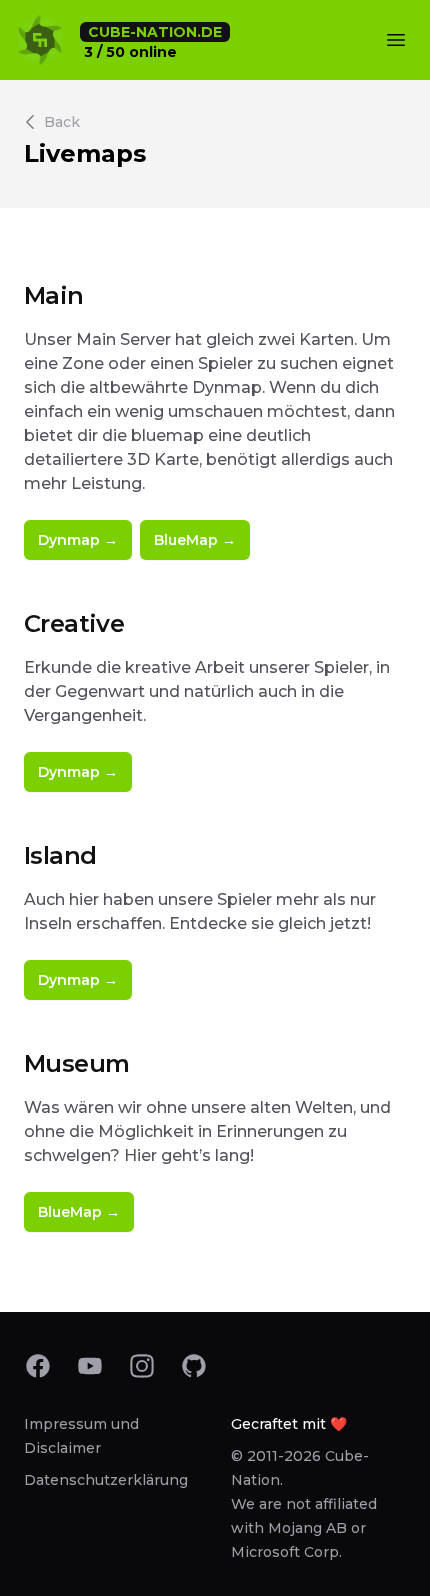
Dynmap (78, 540)
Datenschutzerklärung (106, 1480)
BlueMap (195, 540)
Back (62, 122)
